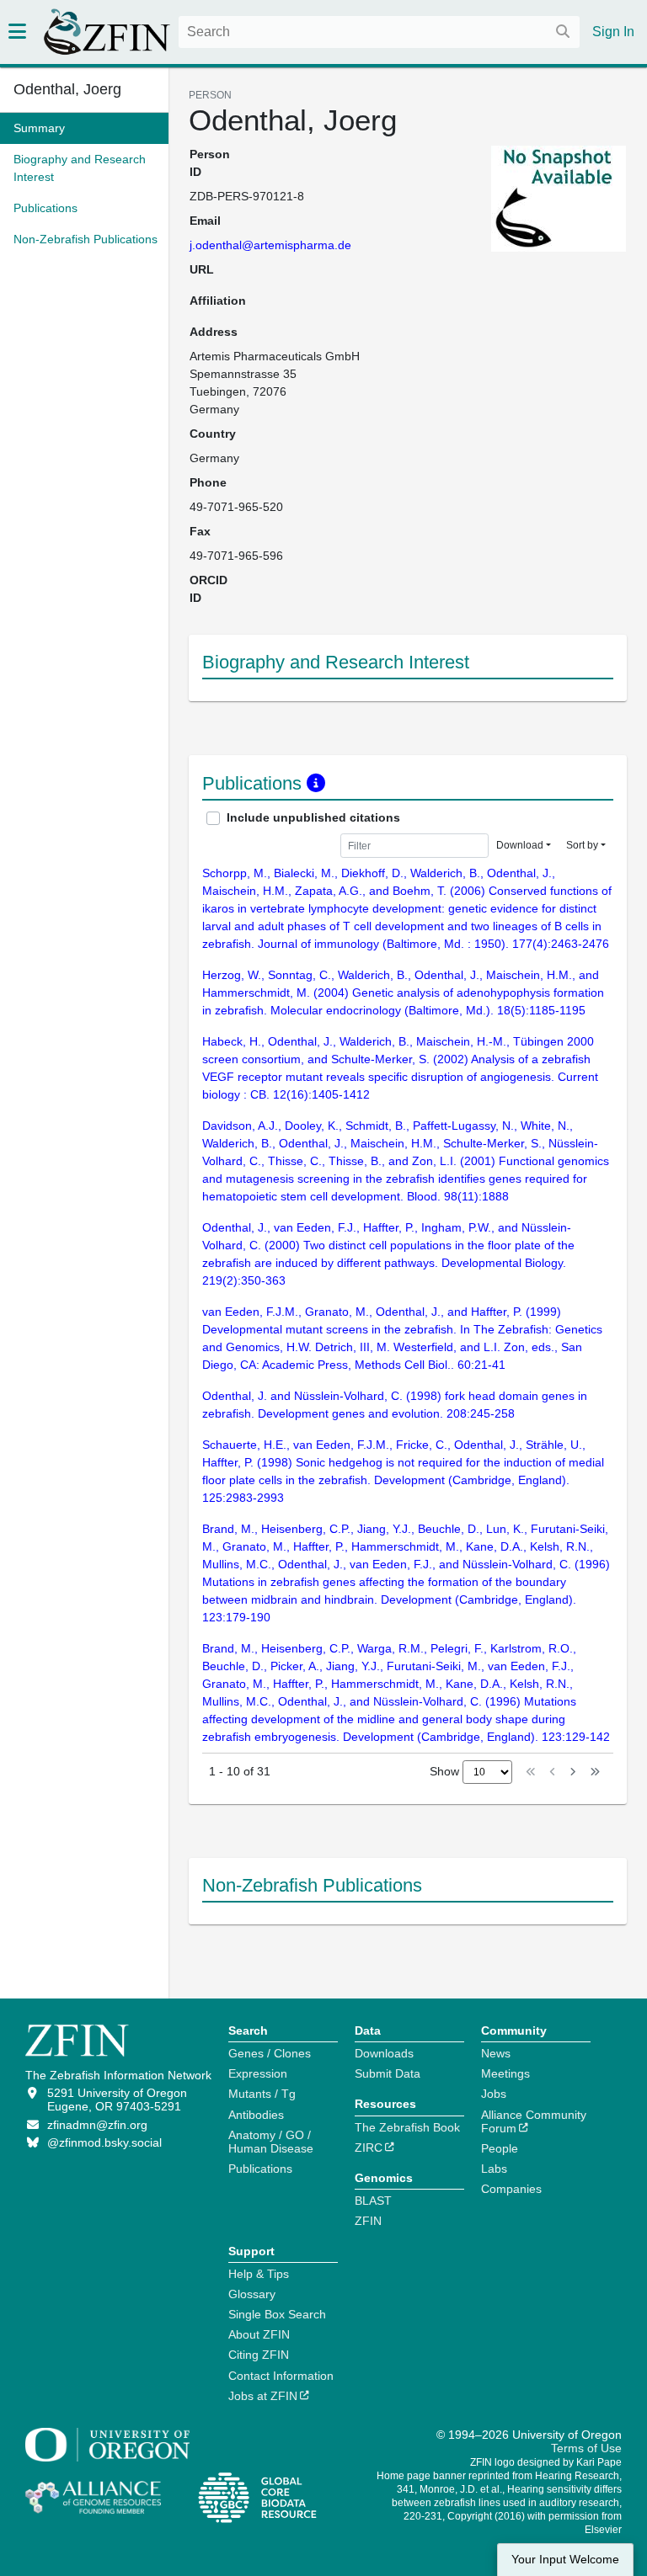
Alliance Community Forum (534, 2121)
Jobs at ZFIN (263, 2396)
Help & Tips (259, 2274)
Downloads (384, 2053)
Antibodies (256, 2115)
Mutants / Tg (262, 2094)
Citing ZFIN (259, 2355)
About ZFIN (259, 2334)
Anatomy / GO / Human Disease (271, 2142)
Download (520, 845)
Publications (260, 2169)
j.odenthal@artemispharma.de (270, 245)
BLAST (373, 2201)
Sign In (613, 32)
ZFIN (368, 2221)
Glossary (252, 2294)
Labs (494, 2169)
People (500, 2148)
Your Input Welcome (565, 2560)
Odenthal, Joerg (67, 89)
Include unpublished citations (313, 817)
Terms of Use (586, 2448)
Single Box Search (277, 2314)
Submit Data (388, 2073)
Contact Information (281, 2376)
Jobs (494, 2094)
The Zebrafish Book (407, 2127)
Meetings (505, 2073)
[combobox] (379, 32)
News (496, 2053)
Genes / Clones (270, 2053)
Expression (258, 2073)
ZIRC (369, 2148)
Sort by (582, 845)
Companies (511, 2189)
